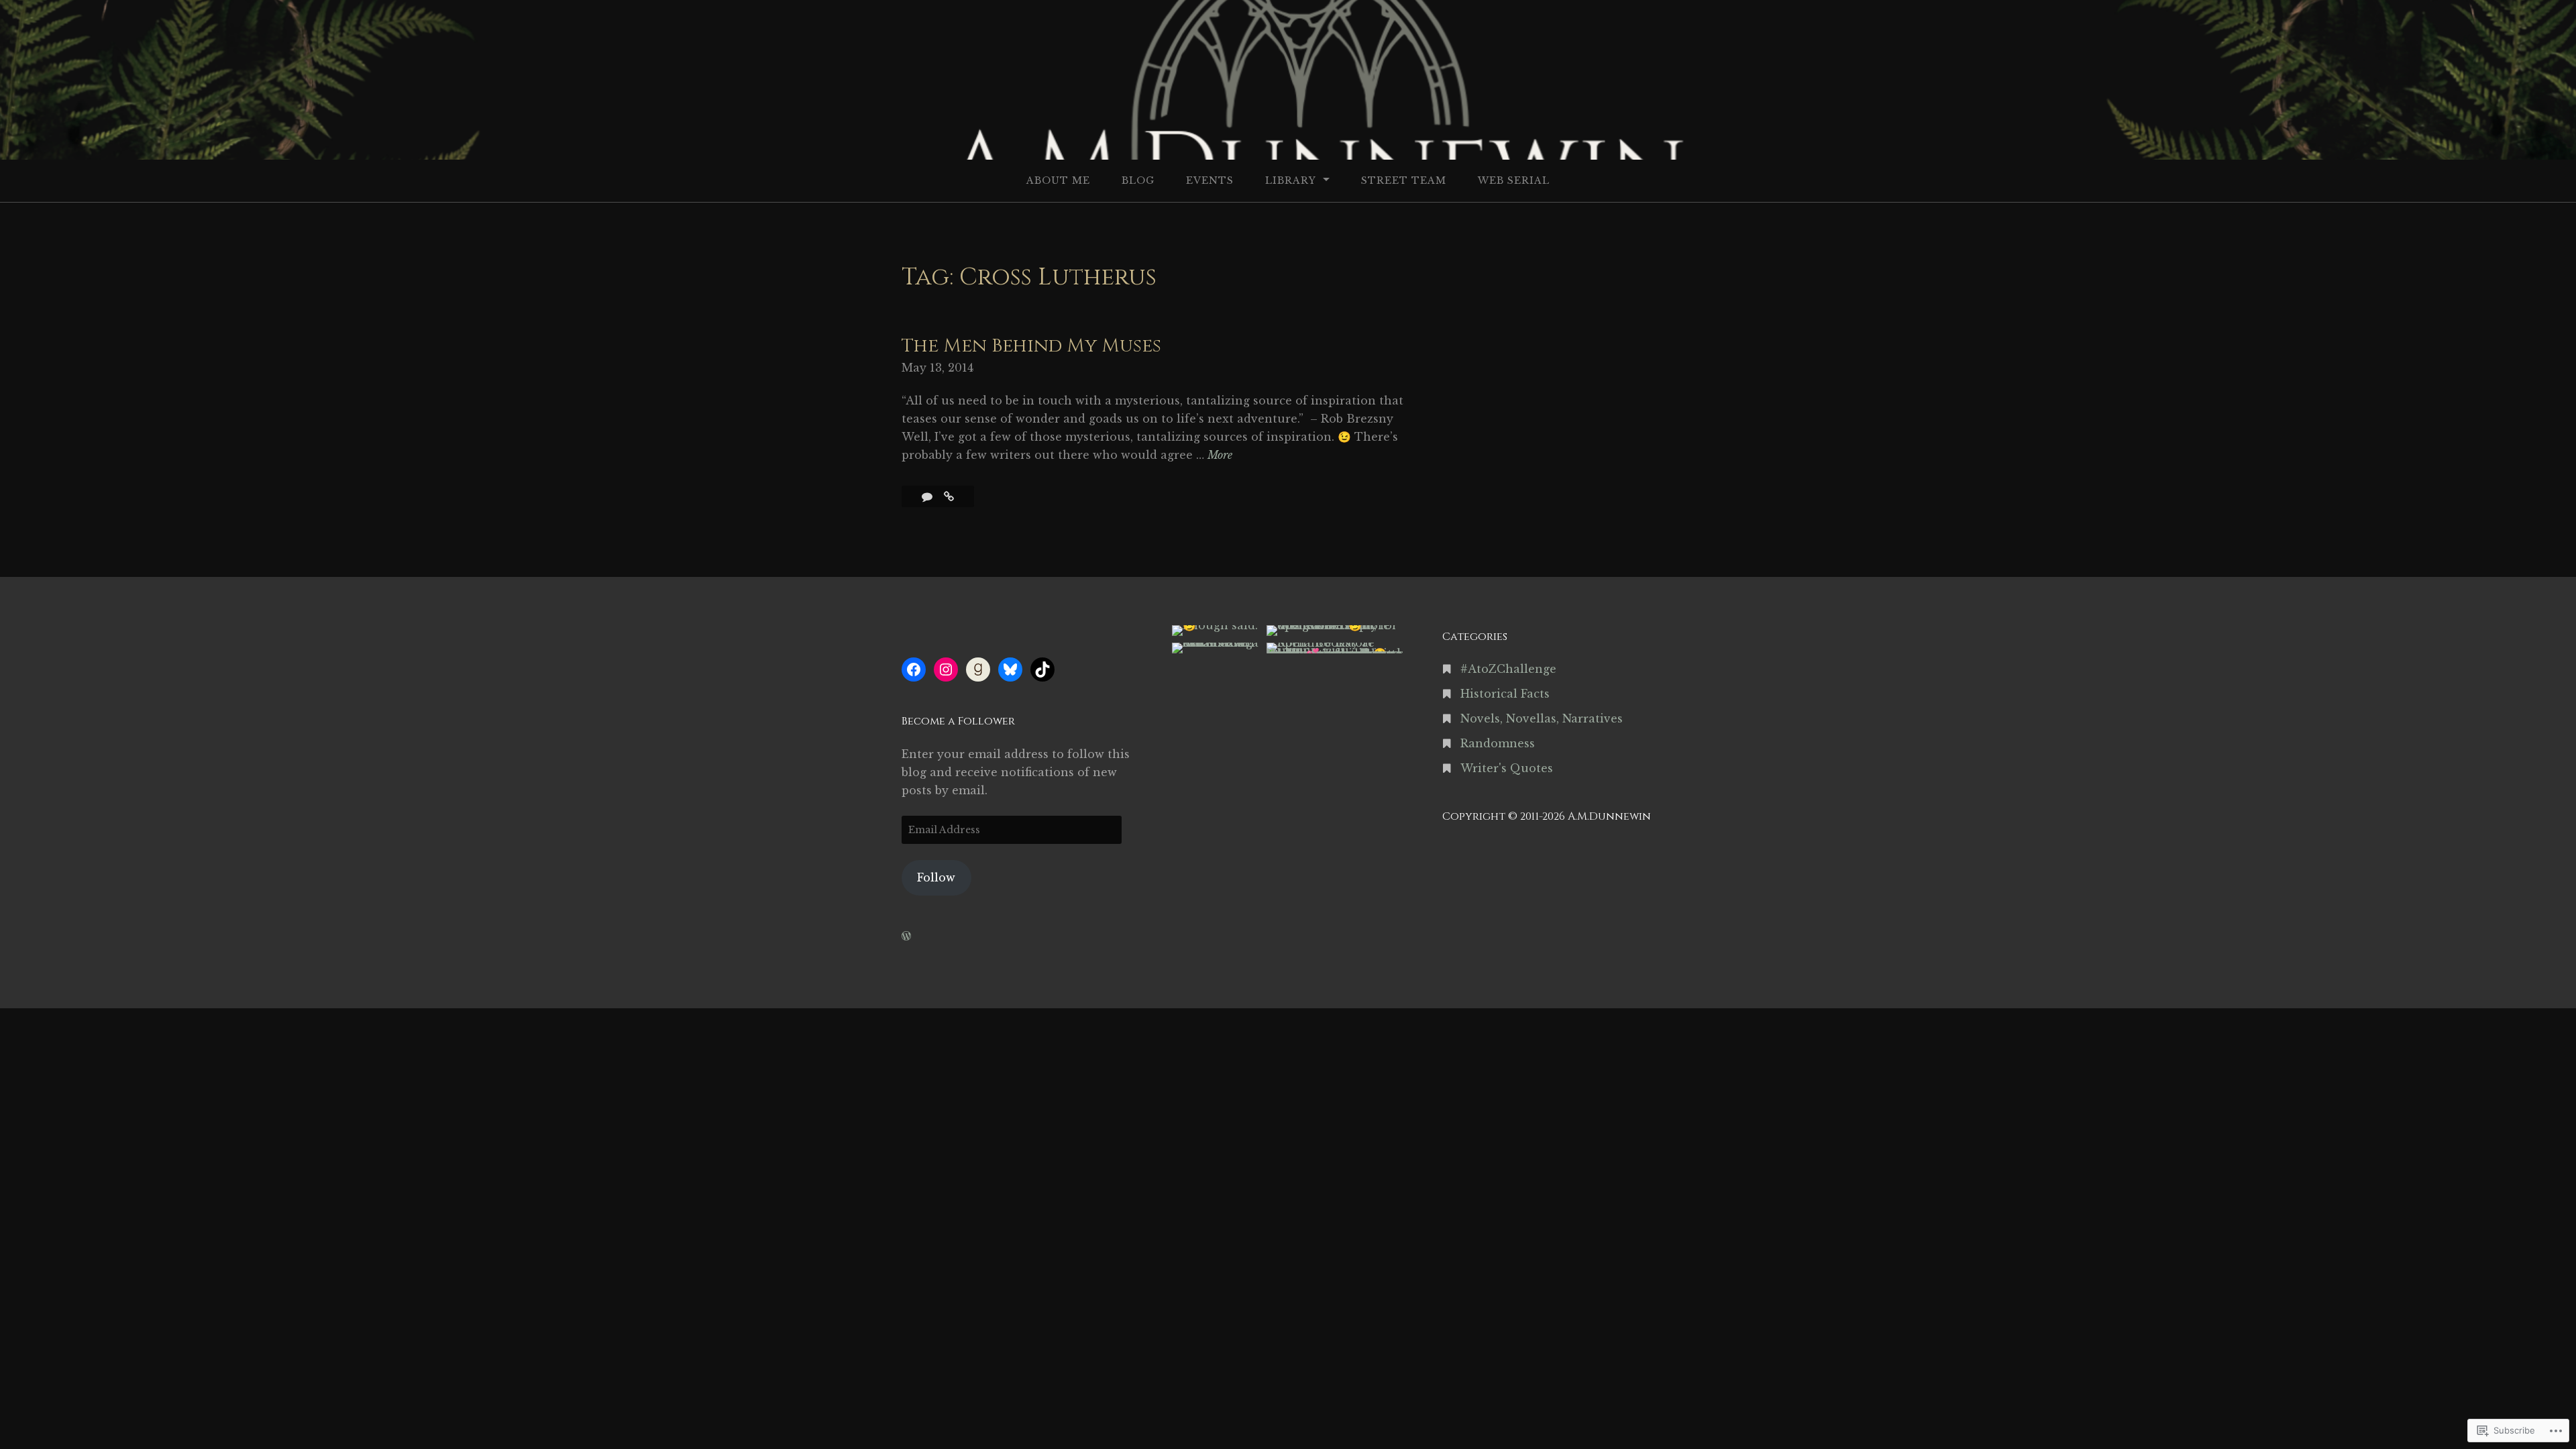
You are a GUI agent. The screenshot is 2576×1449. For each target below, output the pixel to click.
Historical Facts (1505, 694)
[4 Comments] (929, 496)
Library (1291, 180)
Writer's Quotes (1507, 768)
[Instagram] (946, 669)
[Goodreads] (978, 669)
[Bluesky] (1010, 669)
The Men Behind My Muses (1031, 346)
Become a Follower (958, 721)
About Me (1058, 180)
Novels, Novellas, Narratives (1542, 718)
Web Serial (1514, 180)
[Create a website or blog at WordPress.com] (906, 936)
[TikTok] (1042, 669)
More (1220, 456)
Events (1210, 180)
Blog (1138, 180)
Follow (936, 877)
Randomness (1498, 743)
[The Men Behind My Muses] (949, 496)
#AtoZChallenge (1508, 669)
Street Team (1404, 180)
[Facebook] (914, 669)
